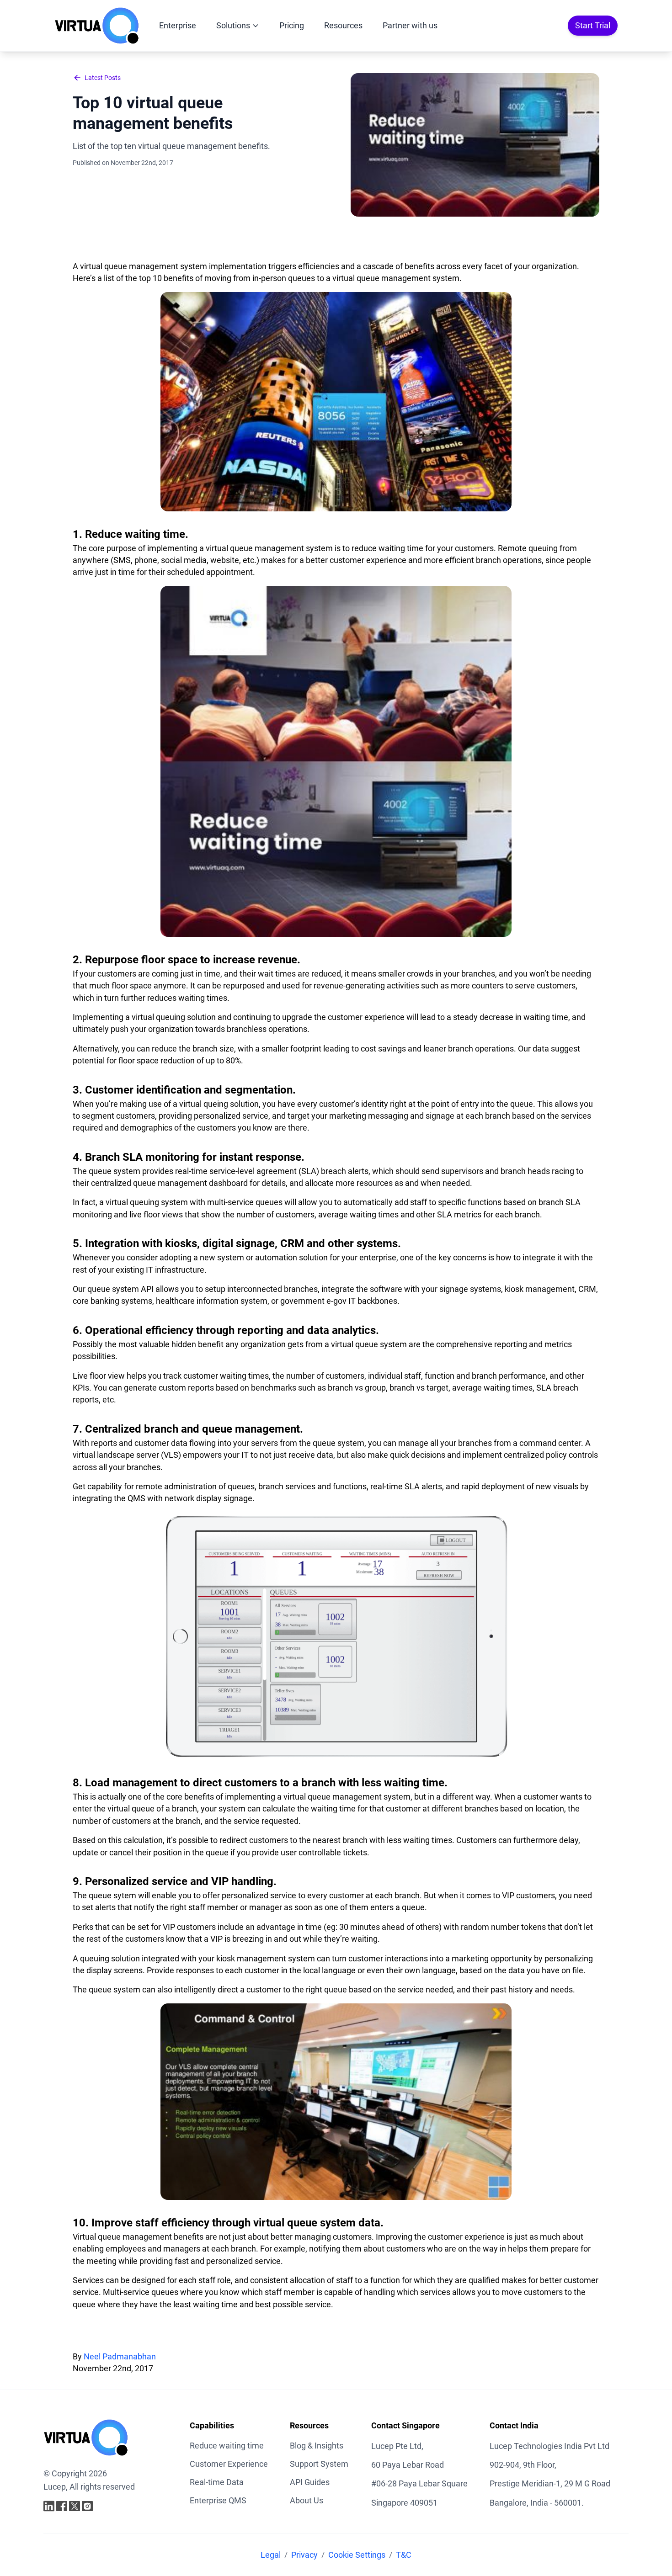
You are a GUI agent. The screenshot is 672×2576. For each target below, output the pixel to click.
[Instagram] (87, 2506)
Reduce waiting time (227, 2446)
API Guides (310, 2482)
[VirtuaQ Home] (97, 26)
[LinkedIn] (49, 2506)
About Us (307, 2500)
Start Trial (593, 25)
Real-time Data (217, 2482)
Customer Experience (229, 2464)
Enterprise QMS (218, 2500)
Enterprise (178, 25)
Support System (319, 2464)
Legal (271, 2555)
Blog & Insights (317, 2446)
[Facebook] (62, 2506)
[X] (75, 2506)
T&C (404, 2555)
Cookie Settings (357, 2555)
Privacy (304, 2555)
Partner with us (410, 25)
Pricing (292, 25)
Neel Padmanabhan (120, 2357)
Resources (343, 25)
